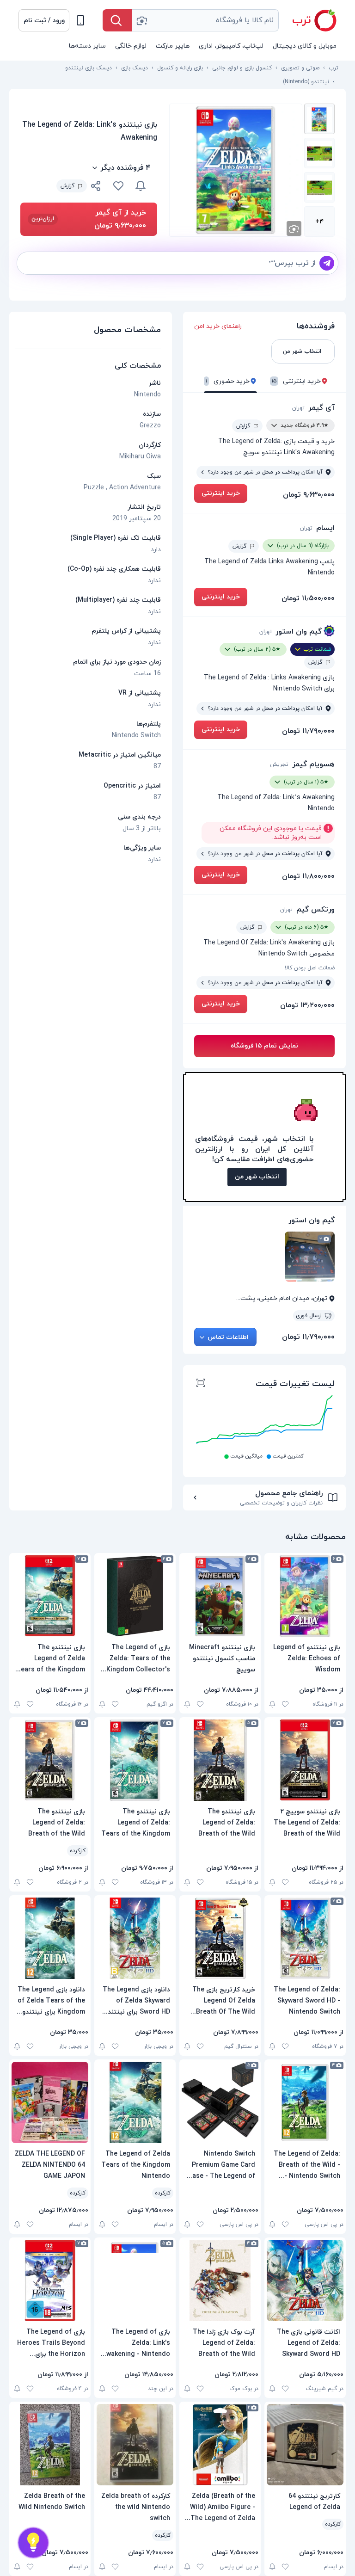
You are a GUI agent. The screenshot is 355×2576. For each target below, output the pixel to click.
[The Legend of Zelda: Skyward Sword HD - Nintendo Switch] (305, 1938)
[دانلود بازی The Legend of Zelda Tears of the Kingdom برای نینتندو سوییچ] (50, 1938)
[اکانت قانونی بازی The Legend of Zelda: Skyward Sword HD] (305, 2280)
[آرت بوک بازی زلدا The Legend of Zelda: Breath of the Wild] (220, 2280)
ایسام (325, 528)
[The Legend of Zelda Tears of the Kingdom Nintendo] (135, 2102)
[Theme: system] (80, 20)
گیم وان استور (299, 632)
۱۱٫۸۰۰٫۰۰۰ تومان (308, 876)
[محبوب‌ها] (118, 186)
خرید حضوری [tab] (228, 381)
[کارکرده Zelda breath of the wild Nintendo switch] (135, 2445)
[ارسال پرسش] (327, 263)
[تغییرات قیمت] (141, 186)
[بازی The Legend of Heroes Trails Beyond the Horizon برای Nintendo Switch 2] (50, 2280)
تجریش (279, 764)
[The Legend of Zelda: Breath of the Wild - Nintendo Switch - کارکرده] (305, 2102)
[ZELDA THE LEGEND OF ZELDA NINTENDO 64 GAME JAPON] (50, 2102)
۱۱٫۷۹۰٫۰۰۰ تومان (308, 731)
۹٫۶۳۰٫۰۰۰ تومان (309, 495)
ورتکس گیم (315, 910)
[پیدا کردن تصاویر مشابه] (294, 228)
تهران (298, 408)
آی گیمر (321, 408)
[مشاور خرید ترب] (33, 2543)
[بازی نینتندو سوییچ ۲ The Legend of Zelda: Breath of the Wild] (305, 1760)
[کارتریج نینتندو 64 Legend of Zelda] (305, 2445)
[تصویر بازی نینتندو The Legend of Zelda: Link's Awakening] (319, 119)
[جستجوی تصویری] (141, 20)
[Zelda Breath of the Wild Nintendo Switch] (50, 2445)
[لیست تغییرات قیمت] (201, 1384)
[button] (44, 20)
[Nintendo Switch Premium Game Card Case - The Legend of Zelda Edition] (220, 2102)
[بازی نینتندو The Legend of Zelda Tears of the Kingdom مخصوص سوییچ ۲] (50, 1596)
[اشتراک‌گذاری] (96, 187)
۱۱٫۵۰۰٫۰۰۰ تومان (308, 598)
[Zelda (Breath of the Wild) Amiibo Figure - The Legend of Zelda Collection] (220, 2445)
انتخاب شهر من (257, 1177)
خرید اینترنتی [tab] (296, 381)
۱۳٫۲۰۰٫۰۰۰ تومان (307, 1005)
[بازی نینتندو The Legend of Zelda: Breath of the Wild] (220, 1760)
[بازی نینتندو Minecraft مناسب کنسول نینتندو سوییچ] (220, 1596)
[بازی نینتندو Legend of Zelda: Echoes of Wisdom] (305, 1596)
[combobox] (205, 20)
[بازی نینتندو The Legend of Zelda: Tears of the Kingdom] (135, 1760)
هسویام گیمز (313, 764)
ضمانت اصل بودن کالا (310, 968)
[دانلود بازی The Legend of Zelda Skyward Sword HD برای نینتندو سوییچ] (135, 1938)
